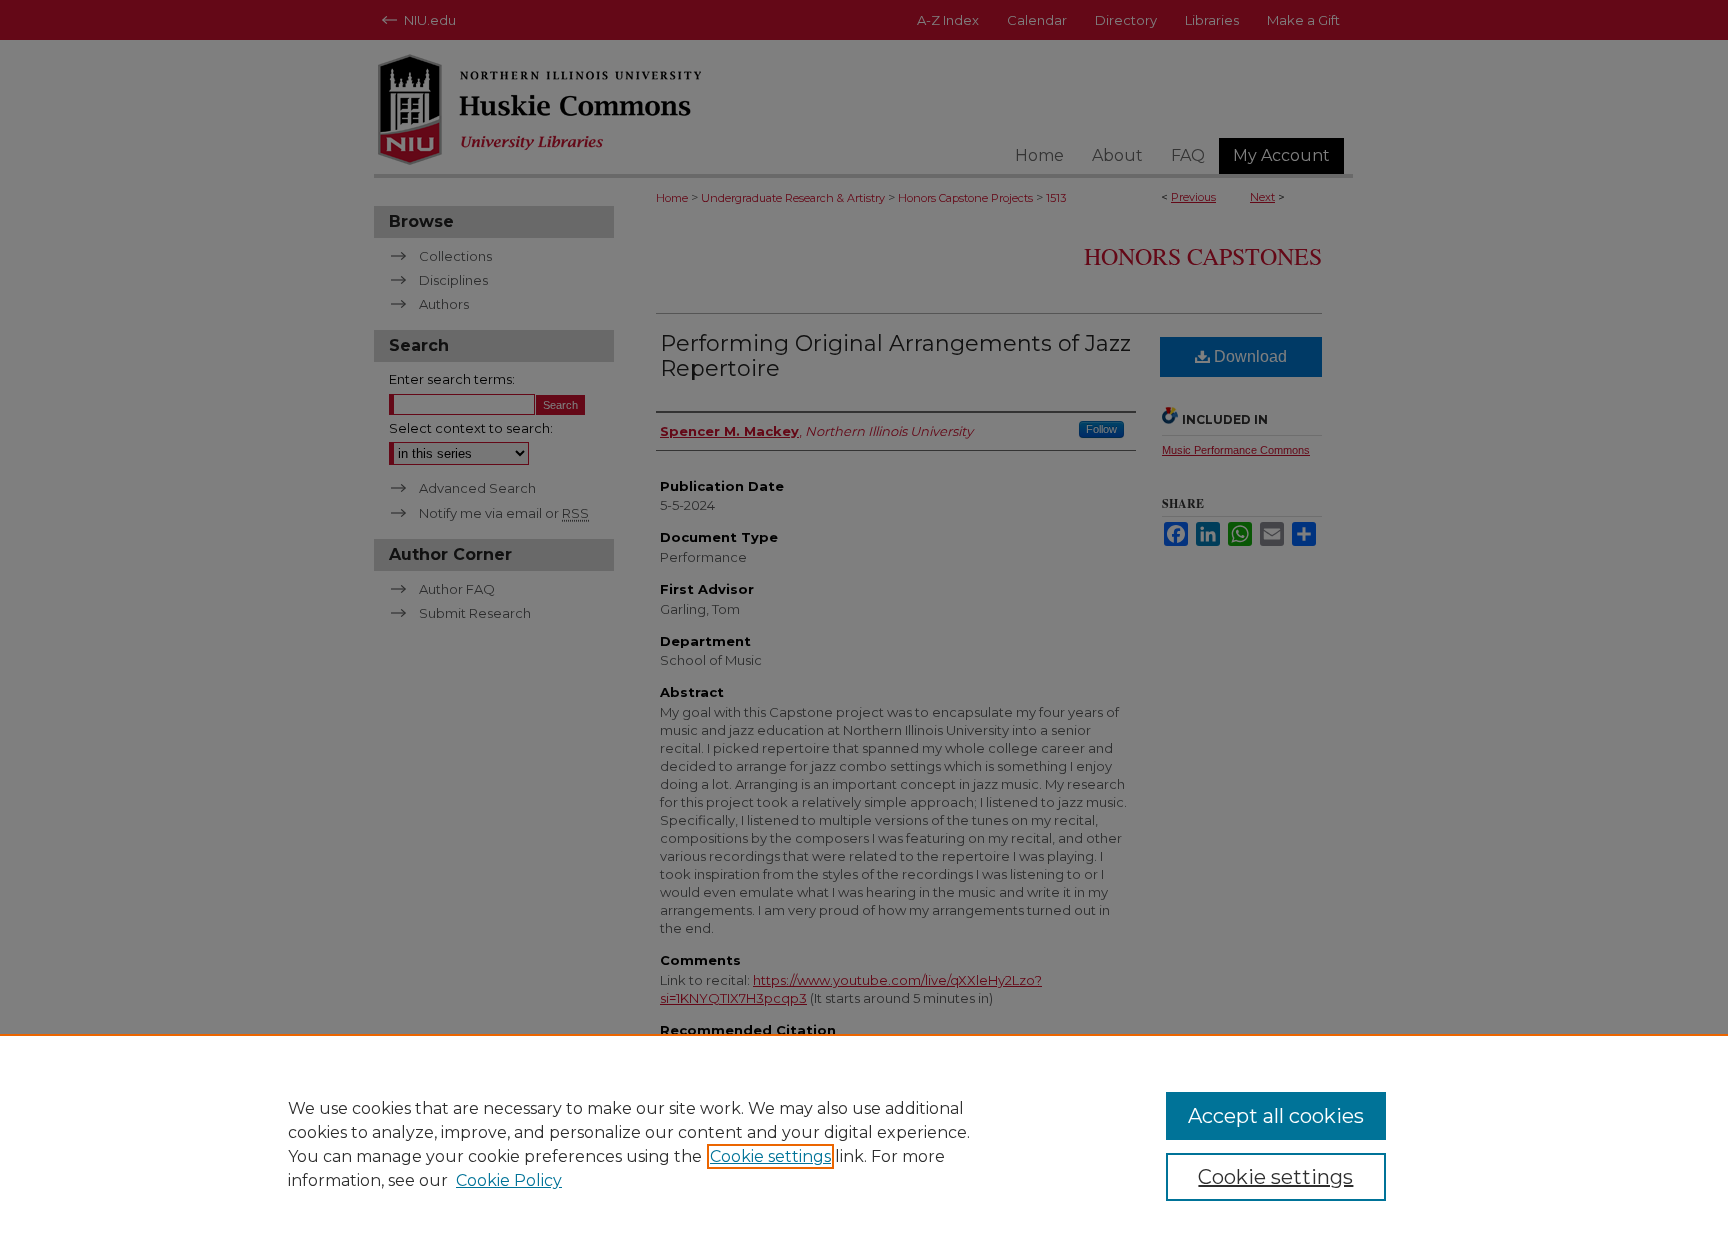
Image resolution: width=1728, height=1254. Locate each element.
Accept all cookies (1276, 1116)
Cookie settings (770, 1156)
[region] (864, 1144)
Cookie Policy (509, 1180)
